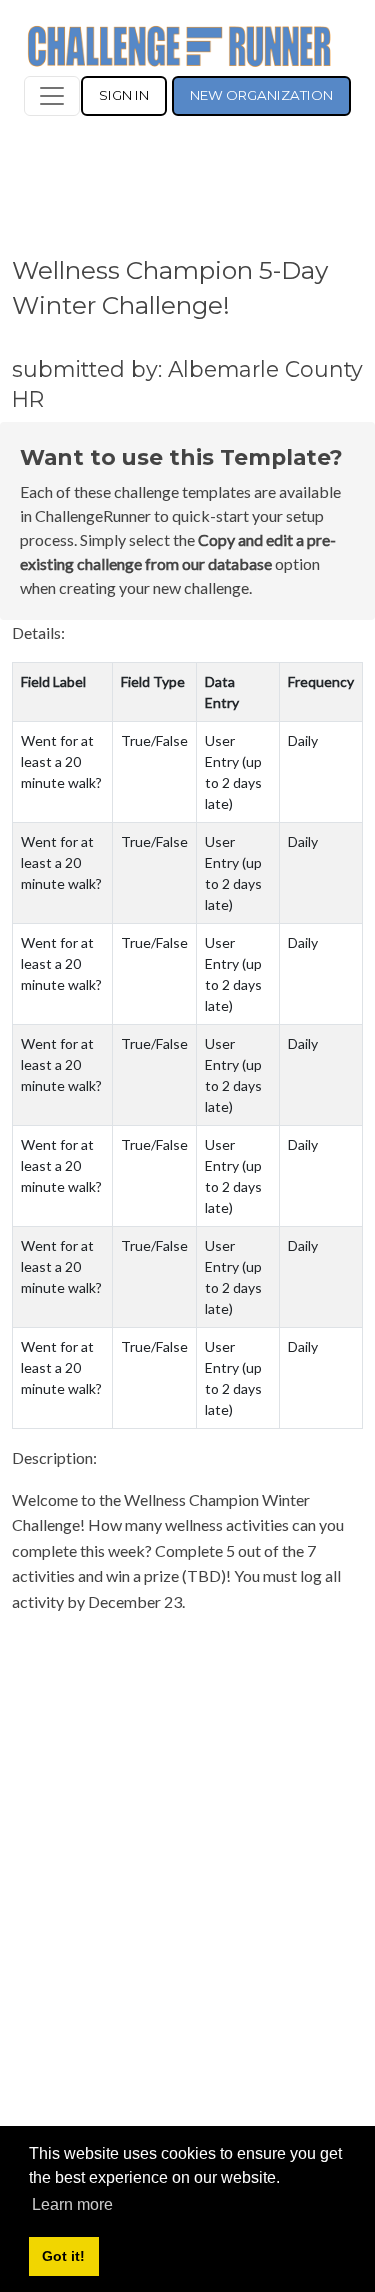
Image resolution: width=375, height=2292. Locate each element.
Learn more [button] (72, 2204)
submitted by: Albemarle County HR (187, 384)
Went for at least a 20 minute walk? (61, 761)
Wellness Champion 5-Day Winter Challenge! (170, 287)
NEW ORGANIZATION (261, 95)
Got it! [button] (63, 2256)
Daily (303, 740)
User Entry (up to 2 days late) (233, 772)
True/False (154, 740)
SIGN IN (124, 95)
